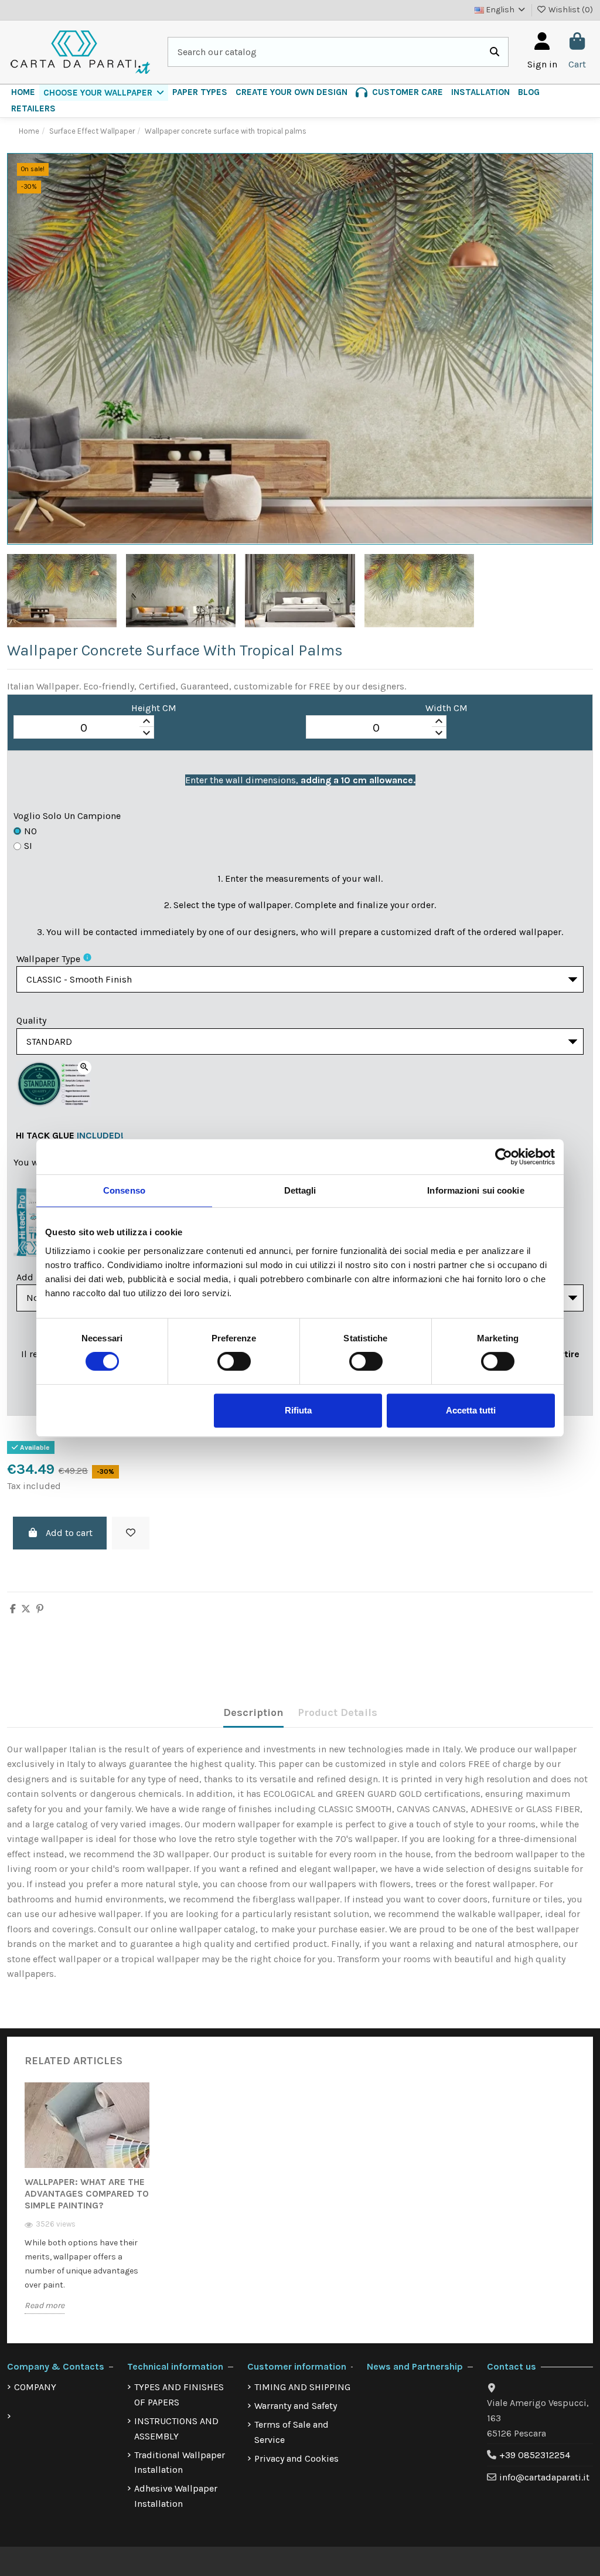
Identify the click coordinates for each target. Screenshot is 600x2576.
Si (28, 846)
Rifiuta (298, 1410)
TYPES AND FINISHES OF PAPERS (179, 2395)
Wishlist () (570, 10)
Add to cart (69, 1533)
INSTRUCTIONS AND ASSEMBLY (176, 2429)
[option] (87, 2207)
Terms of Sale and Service (292, 2432)
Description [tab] (253, 1712)
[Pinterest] (40, 1609)
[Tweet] (26, 1609)
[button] (104, 93)
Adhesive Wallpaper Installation (176, 2496)
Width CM (446, 708)
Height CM (154, 708)
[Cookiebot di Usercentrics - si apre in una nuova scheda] (504, 1157)
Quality (31, 1020)
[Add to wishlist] (131, 1533)
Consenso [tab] (124, 1190)
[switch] (234, 1361)
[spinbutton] (84, 728)
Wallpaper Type (48, 959)
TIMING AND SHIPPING (302, 2387)
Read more (45, 2305)
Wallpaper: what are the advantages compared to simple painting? (87, 2193)
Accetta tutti (471, 1410)
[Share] (13, 1609)
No (30, 831)
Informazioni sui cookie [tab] (475, 1190)
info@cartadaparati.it (544, 2477)
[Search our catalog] (495, 52)
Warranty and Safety (296, 2406)
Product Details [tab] (337, 1712)
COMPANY (35, 2387)
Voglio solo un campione (67, 816)
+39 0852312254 (535, 2455)
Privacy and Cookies (296, 2458)
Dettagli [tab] (300, 1190)
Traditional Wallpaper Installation (180, 2463)
